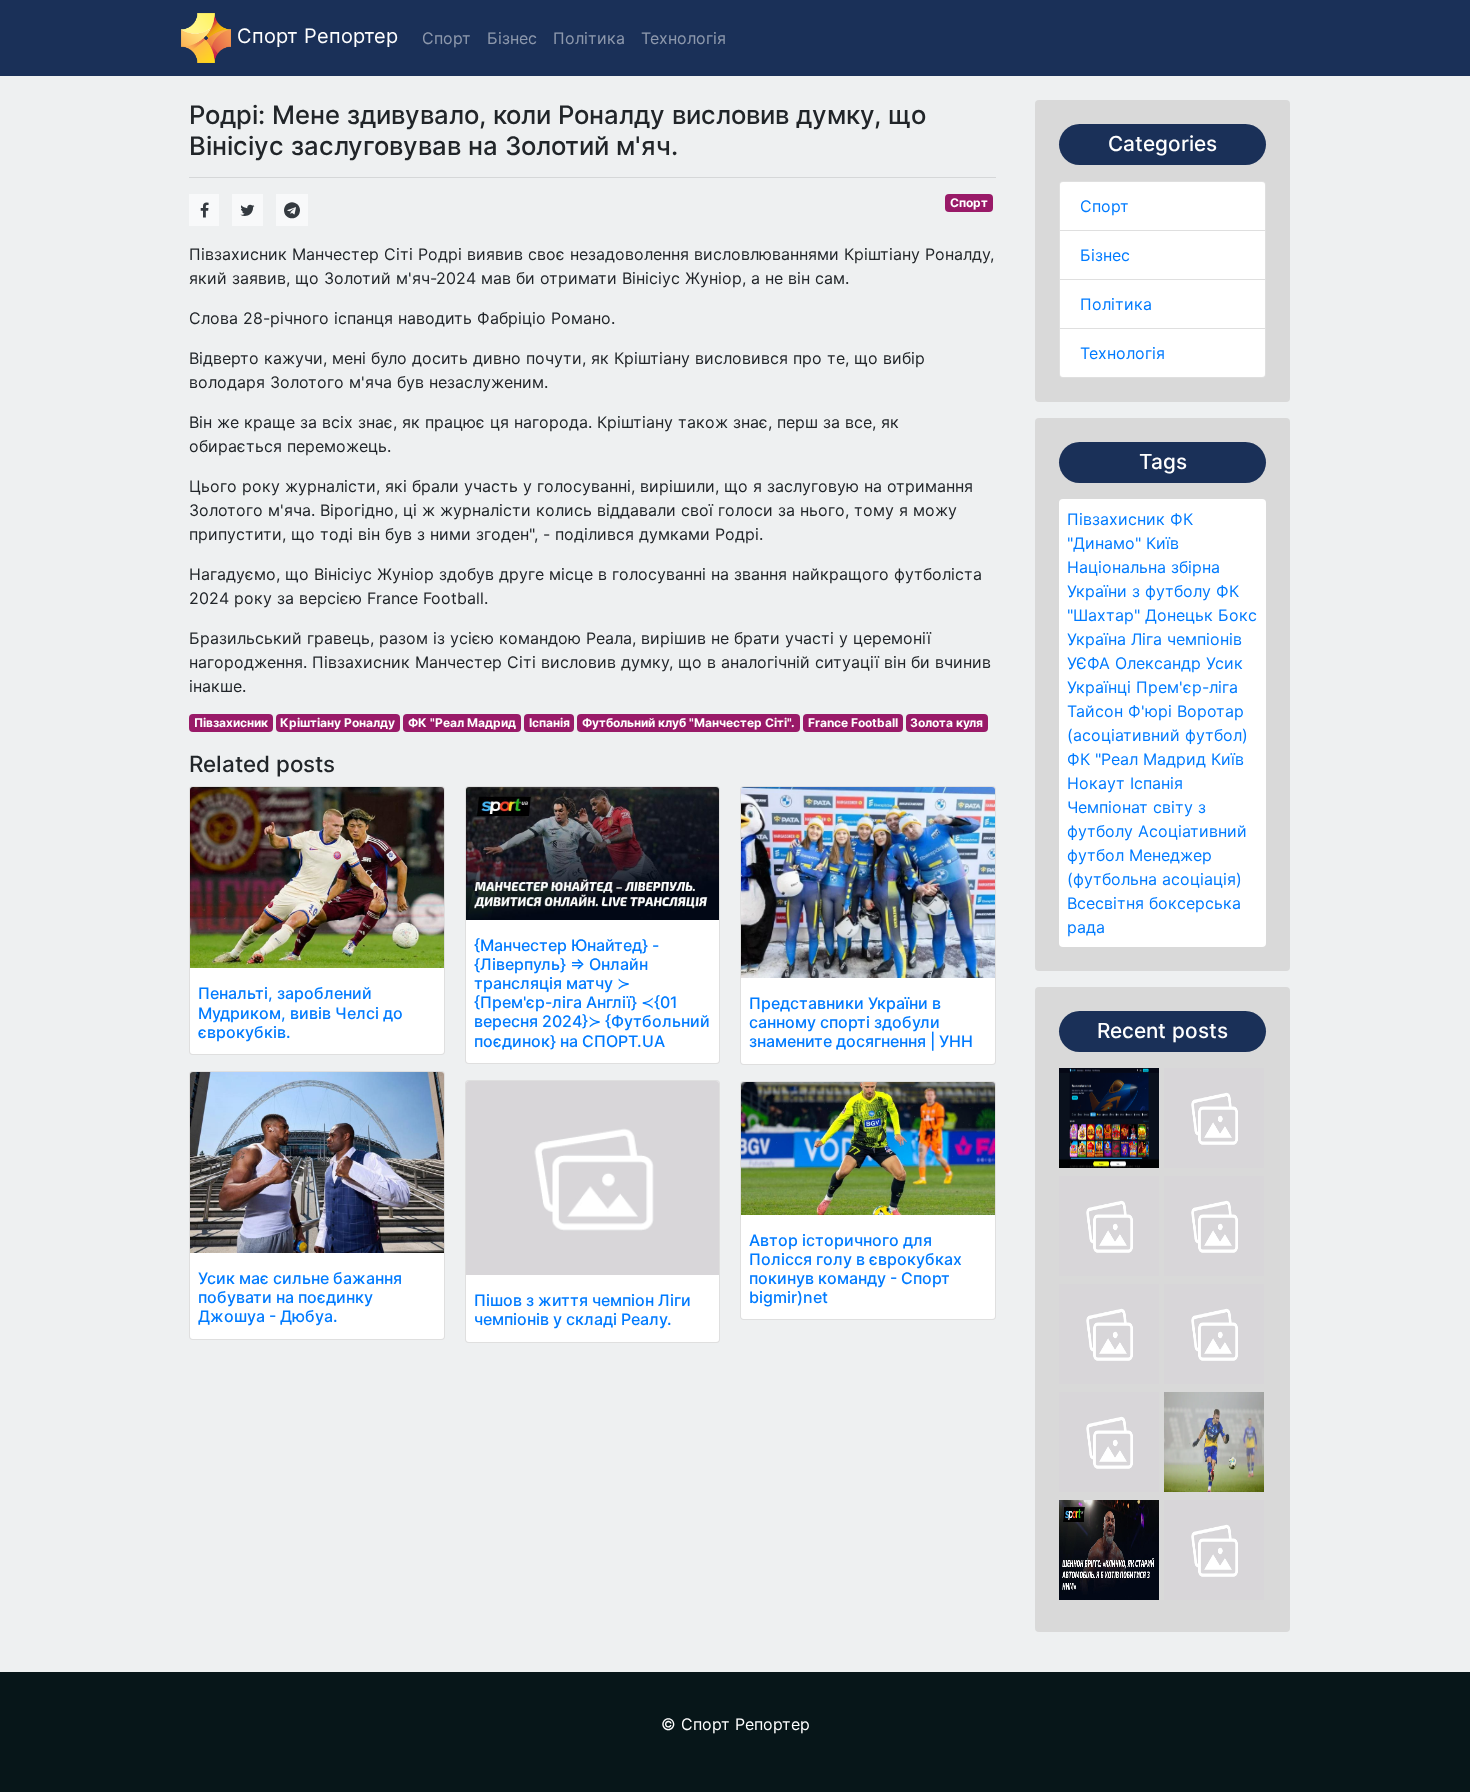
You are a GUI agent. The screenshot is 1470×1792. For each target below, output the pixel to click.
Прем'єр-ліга (1187, 687)
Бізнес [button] (512, 38)
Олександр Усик (1179, 663)
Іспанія (1156, 783)
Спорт (1104, 206)
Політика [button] (589, 38)
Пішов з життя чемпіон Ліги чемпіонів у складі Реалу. (582, 1309)
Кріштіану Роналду (337, 722)
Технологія (1122, 353)
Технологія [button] (683, 38)
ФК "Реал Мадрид (1136, 759)
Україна (1096, 639)
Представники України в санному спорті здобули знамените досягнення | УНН (861, 1022)
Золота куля (946, 722)
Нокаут (1096, 783)
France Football (853, 722)
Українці (1099, 687)
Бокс (1237, 615)
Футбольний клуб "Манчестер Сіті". (688, 722)
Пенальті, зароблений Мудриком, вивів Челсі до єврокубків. (300, 1012)
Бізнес (1105, 255)
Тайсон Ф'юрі (1119, 711)
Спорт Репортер (314, 36)
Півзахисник (1116, 519)
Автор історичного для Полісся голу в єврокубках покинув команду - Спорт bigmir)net (855, 1269)
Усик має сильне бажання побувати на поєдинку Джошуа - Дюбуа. (300, 1297)
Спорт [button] (446, 38)
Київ (1227, 759)
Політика (1116, 304)
